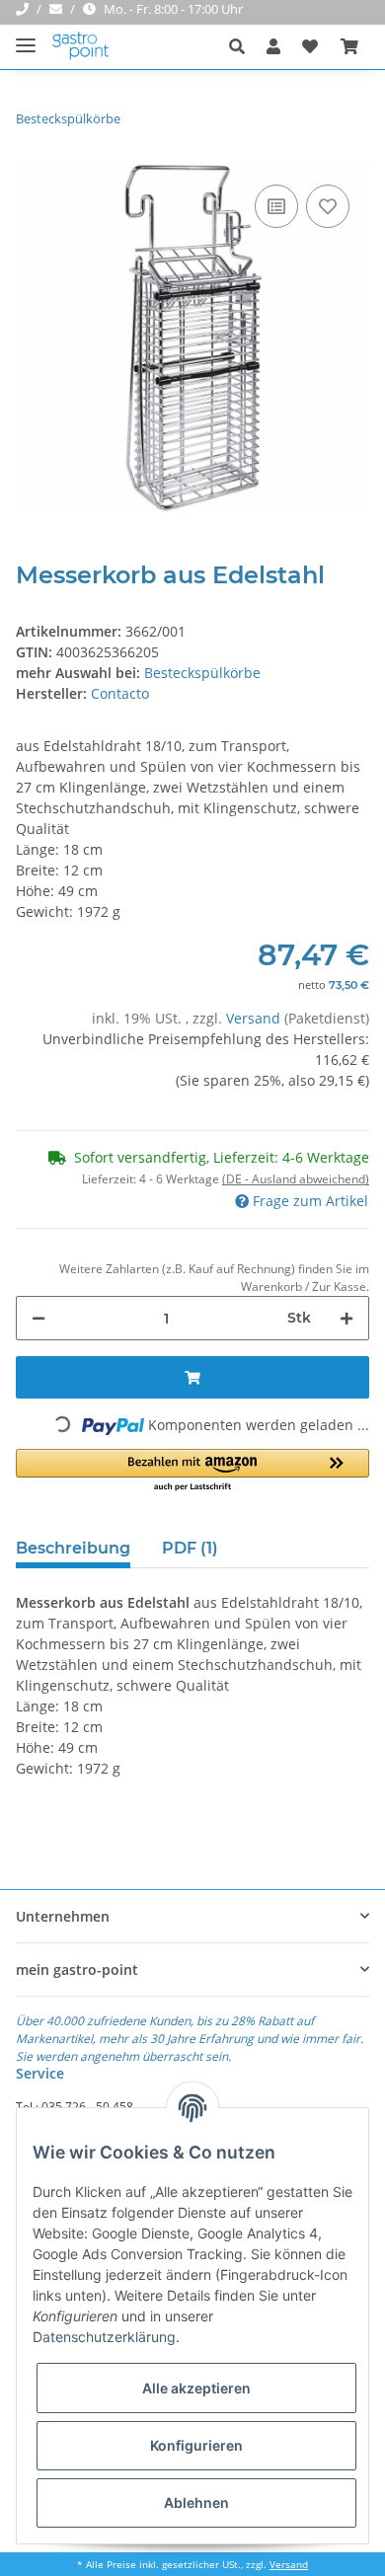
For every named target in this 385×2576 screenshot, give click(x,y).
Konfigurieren (196, 2445)
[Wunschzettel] (310, 46)
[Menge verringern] (38, 1318)
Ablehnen (196, 2502)
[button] (242, 46)
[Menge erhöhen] (346, 1318)
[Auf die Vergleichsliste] (276, 206)
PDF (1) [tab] (190, 1548)
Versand (255, 1018)
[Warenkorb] (349, 46)
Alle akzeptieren (196, 2388)
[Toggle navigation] (26, 37)
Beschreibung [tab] (73, 1548)
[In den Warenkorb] (192, 1377)
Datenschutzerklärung (104, 2337)
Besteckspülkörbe (202, 673)
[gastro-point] (81, 47)
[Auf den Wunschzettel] (328, 206)
